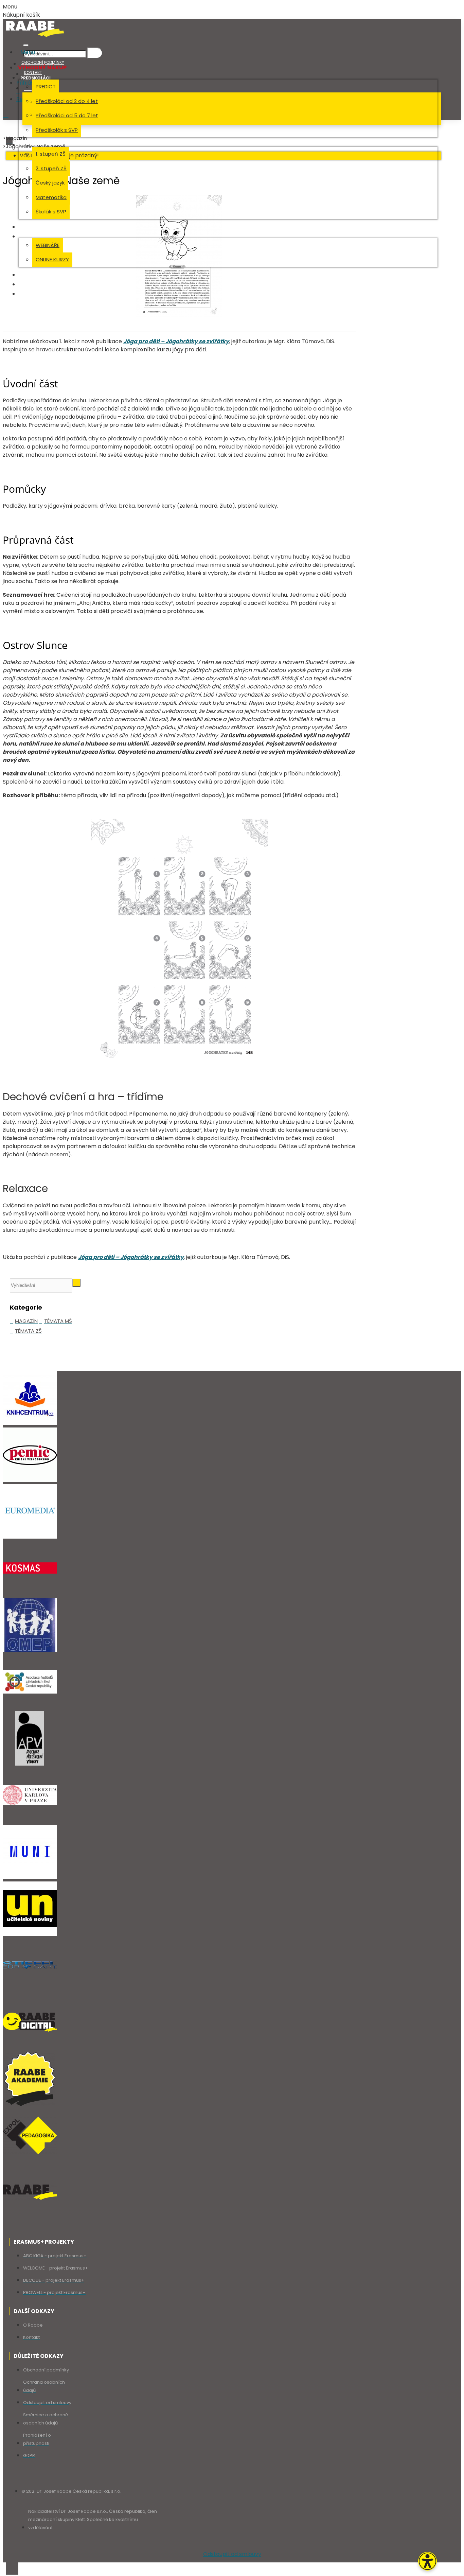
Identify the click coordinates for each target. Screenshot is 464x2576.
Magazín (16, 138)
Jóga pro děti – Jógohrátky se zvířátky (176, 341)
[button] (427, 2561)
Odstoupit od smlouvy (232, 2554)
